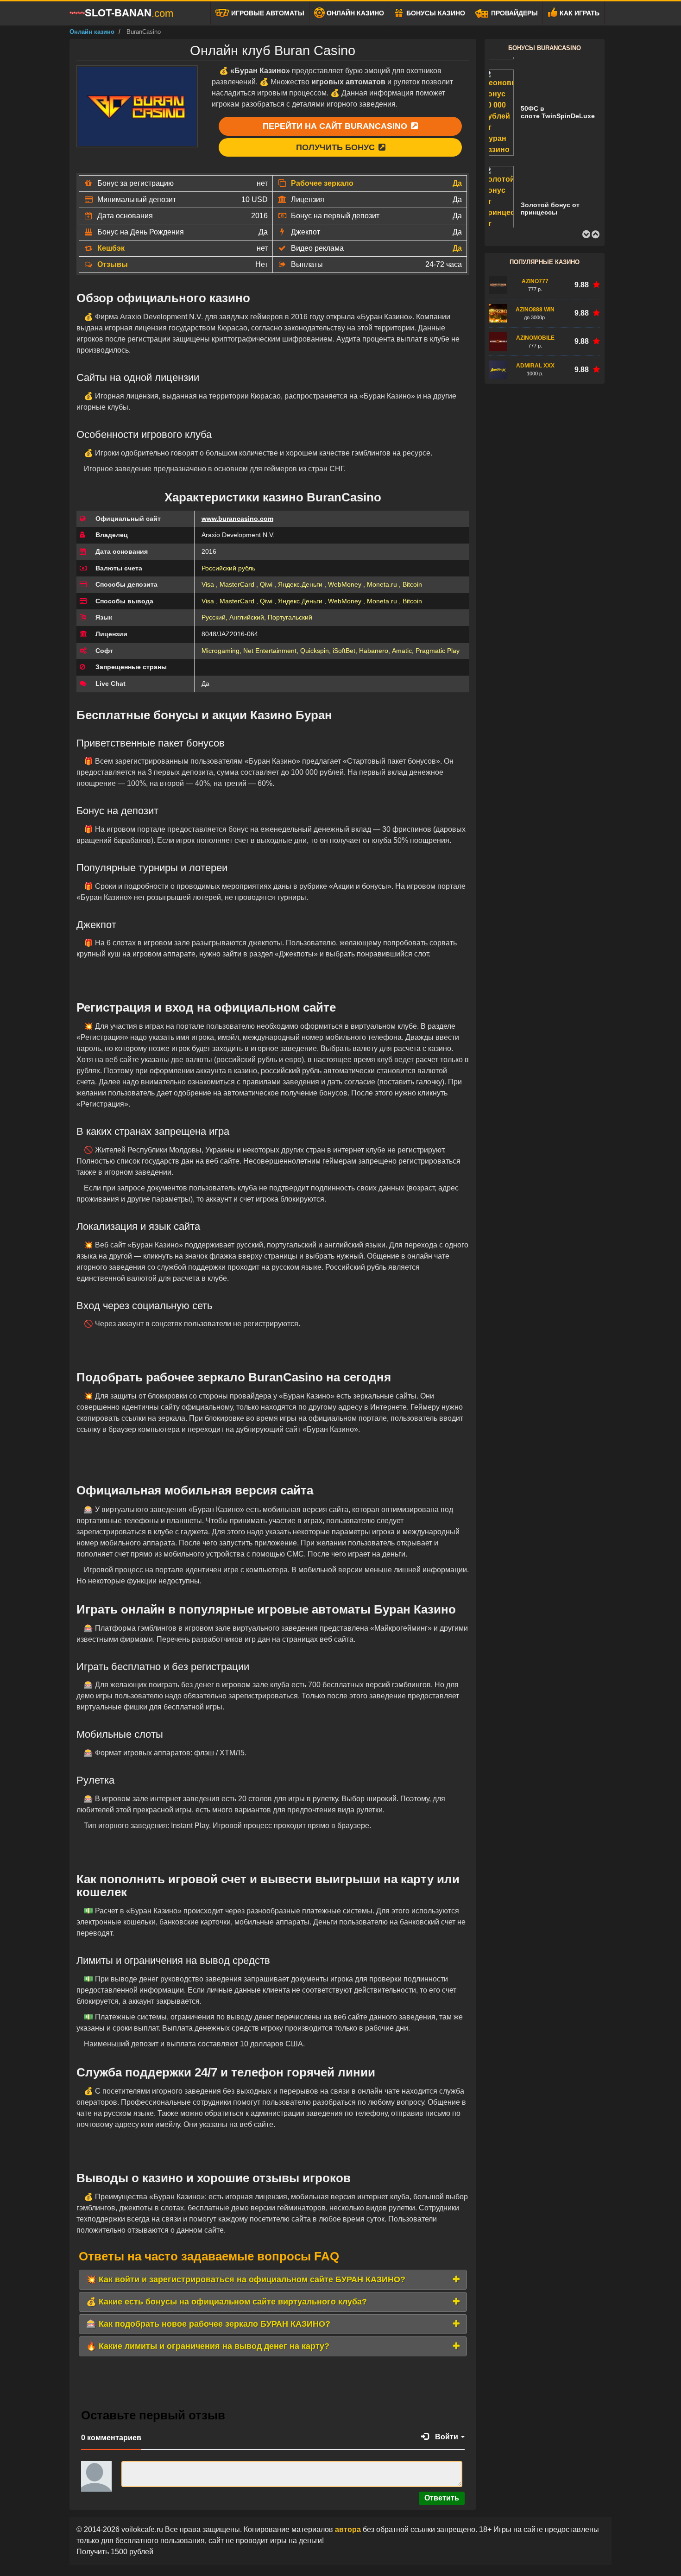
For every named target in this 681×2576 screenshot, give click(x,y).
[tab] (273, 2280)
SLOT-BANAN (129, 13)
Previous (586, 234)
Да (457, 183)
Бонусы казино (435, 13)
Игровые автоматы (267, 13)
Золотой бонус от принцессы (550, 123)
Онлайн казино (354, 13)
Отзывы (113, 264)
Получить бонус (337, 147)
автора (349, 2529)
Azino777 (535, 281)
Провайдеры (514, 13)
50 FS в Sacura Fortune (558, 216)
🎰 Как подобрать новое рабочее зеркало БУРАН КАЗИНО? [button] (208, 2324)
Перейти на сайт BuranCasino (336, 126)
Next (595, 234)
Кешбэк (111, 248)
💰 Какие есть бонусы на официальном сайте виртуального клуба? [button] (227, 2302)
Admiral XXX (535, 366)
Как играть (579, 13)
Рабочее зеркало (322, 183)
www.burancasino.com (237, 519)
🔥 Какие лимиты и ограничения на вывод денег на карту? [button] (208, 2346)
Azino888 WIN (535, 310)
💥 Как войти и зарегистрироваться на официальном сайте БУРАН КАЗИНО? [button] (246, 2279)
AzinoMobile (535, 338)
